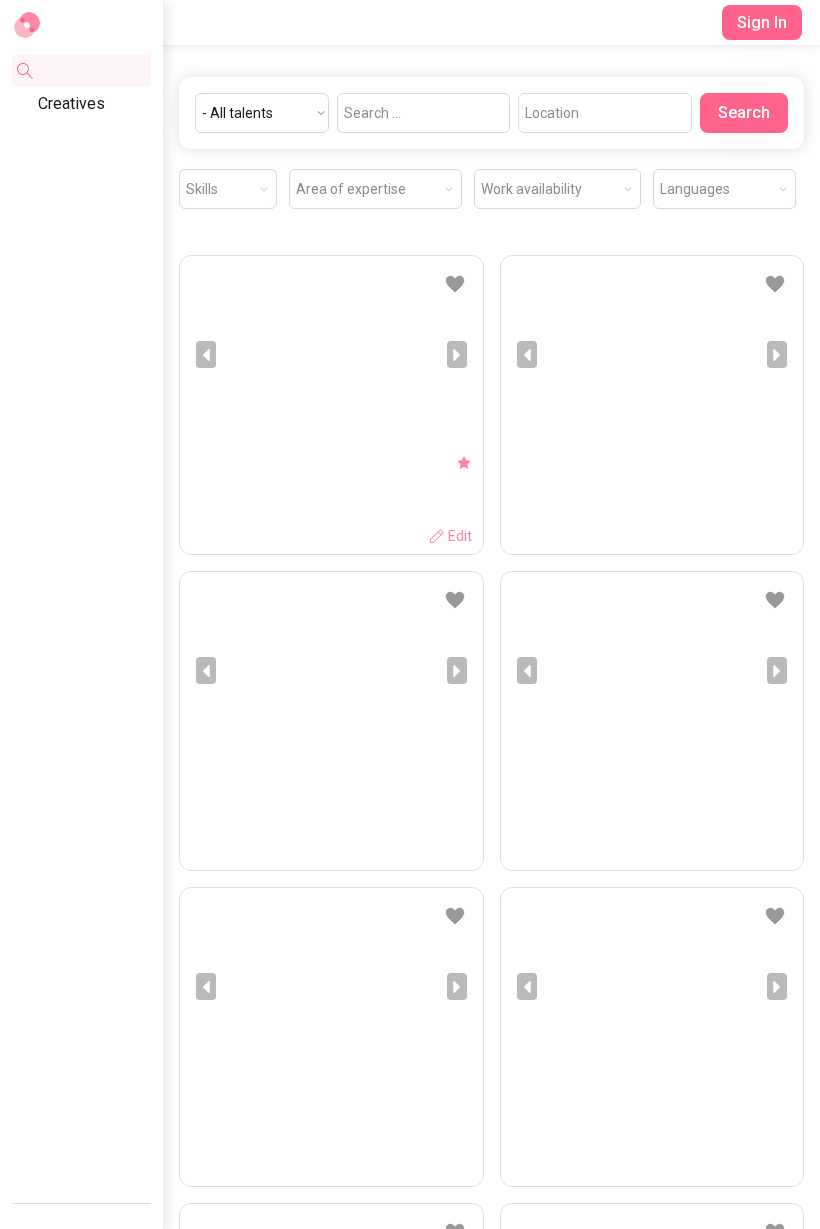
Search (744, 112)
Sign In (762, 22)
